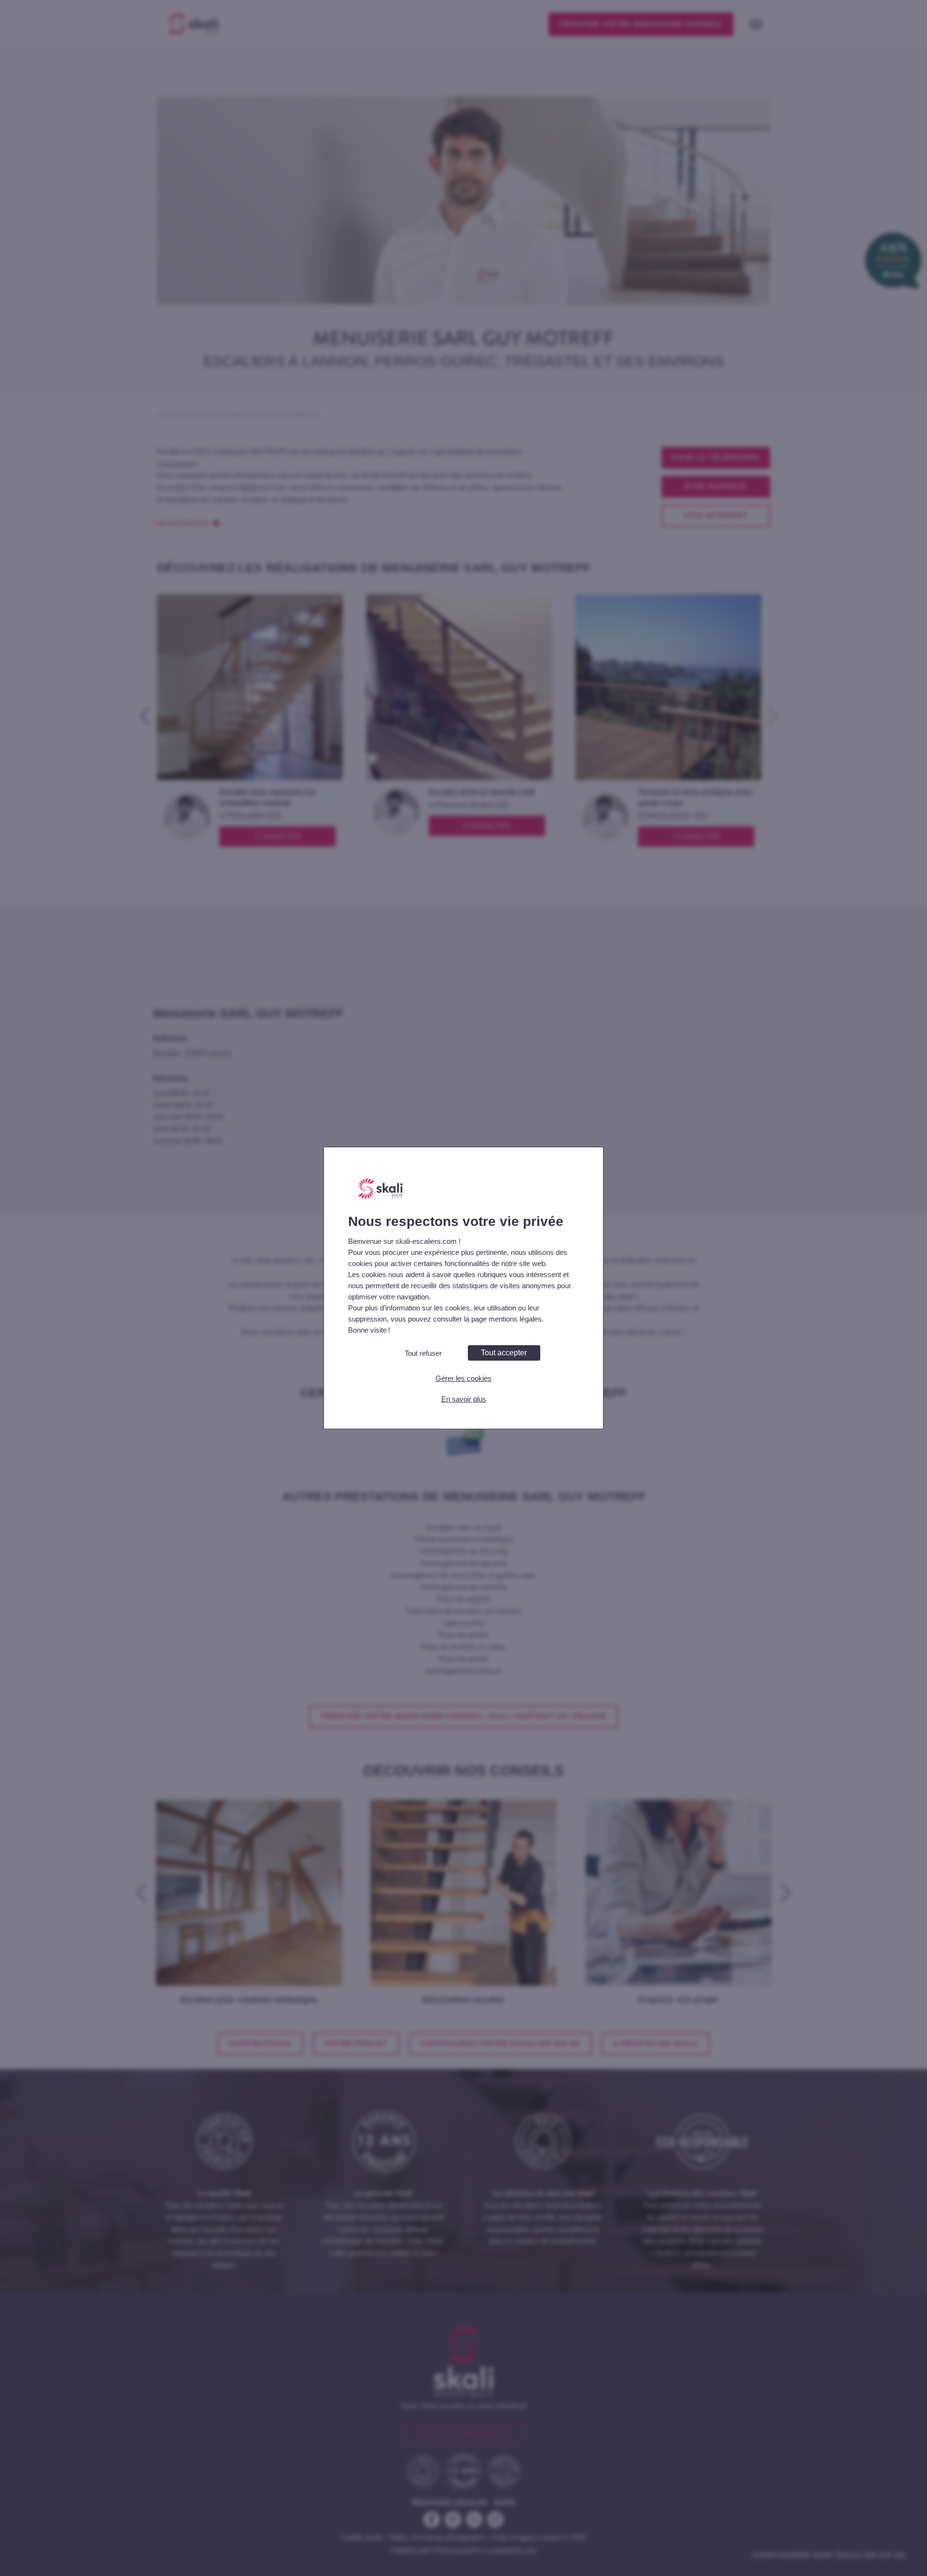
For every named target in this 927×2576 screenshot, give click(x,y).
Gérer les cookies (463, 1378)
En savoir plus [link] (464, 1399)
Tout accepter (504, 1353)
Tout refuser (423, 1353)
